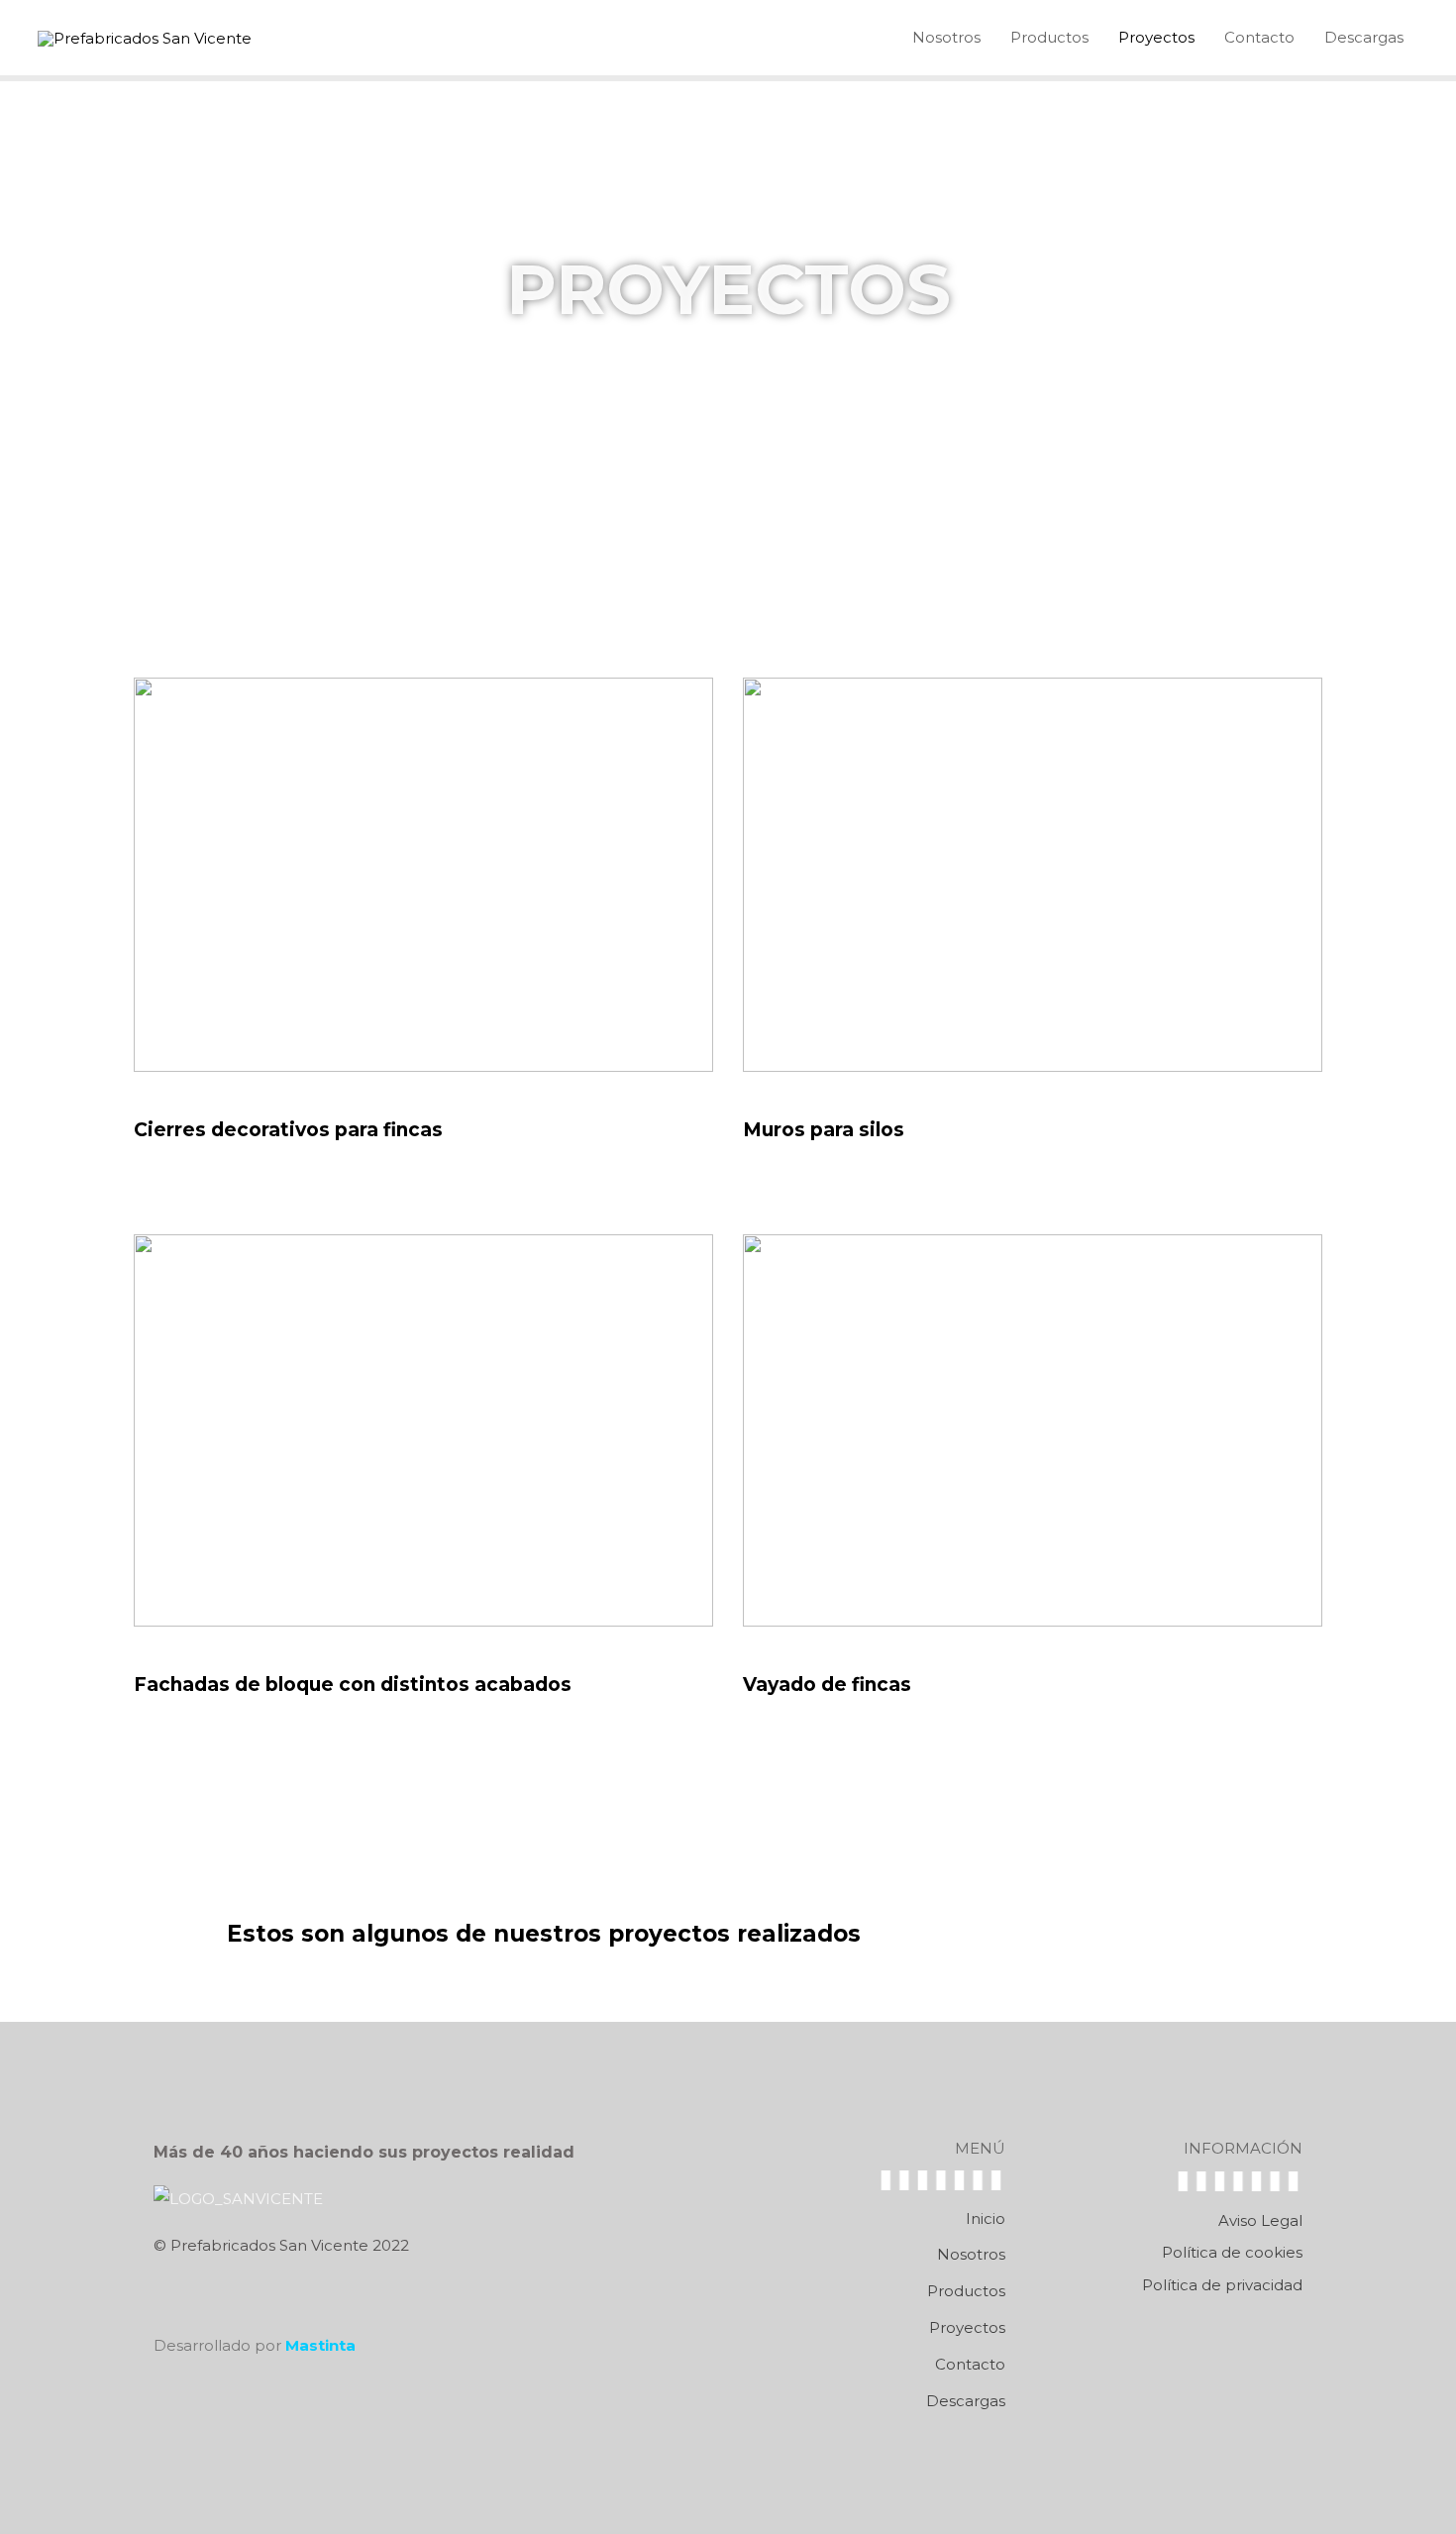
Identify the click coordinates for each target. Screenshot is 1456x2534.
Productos (1049, 37)
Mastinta (320, 2345)
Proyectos (1156, 37)
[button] (1108, 1936)
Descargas (1364, 37)
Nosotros (946, 37)
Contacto (1259, 37)
